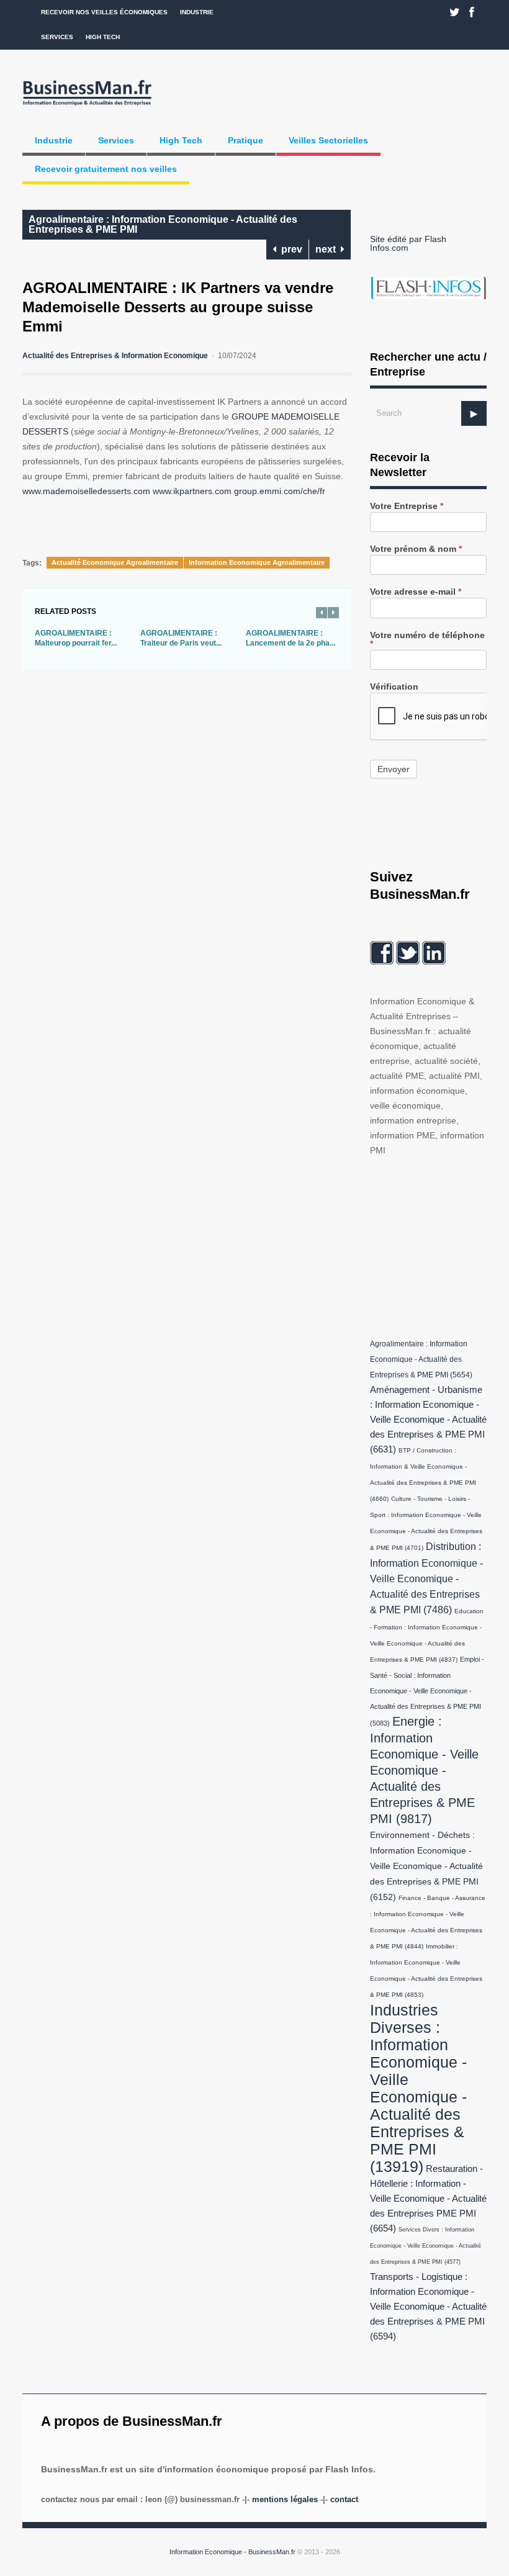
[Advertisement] (439, 1245)
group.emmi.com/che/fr (280, 491)
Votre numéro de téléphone (427, 640)
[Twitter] (455, 12)
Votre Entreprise (407, 506)
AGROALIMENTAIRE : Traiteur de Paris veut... (181, 638)
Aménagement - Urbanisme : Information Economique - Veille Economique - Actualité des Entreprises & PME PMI (428, 1420)
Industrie (197, 12)
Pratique (245, 140)
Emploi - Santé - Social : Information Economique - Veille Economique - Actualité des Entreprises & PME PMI (427, 1691)
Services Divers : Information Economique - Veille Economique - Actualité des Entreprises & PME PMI (426, 2246)
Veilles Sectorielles (328, 140)
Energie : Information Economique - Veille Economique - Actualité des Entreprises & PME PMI (424, 1770)
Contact (344, 2499)
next (328, 249)
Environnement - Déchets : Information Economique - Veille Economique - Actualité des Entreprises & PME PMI (426, 1866)
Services (57, 37)
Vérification (394, 687)
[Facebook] (472, 12)
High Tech (103, 37)
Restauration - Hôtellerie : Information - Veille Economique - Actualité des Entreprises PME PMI (428, 2199)
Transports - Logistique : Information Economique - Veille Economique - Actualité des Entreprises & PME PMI (428, 2307)
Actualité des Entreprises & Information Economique (115, 356)
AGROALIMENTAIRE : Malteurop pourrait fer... (76, 638)
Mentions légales (285, 2499)
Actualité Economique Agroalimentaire (115, 562)
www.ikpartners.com (192, 491)
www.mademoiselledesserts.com (86, 491)
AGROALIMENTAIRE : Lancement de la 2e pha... (291, 638)
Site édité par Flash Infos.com (408, 243)
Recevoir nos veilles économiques (104, 12)
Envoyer (394, 769)
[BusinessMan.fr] (87, 106)
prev (289, 249)
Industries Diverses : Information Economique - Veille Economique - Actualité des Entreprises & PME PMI (418, 2088)
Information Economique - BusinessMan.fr (232, 2552)
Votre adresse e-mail (416, 592)
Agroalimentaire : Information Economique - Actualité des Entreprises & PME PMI (163, 224)
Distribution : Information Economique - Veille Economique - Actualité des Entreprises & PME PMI (426, 1578)
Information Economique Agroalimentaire (257, 562)
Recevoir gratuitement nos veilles (106, 169)
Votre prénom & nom (416, 549)
